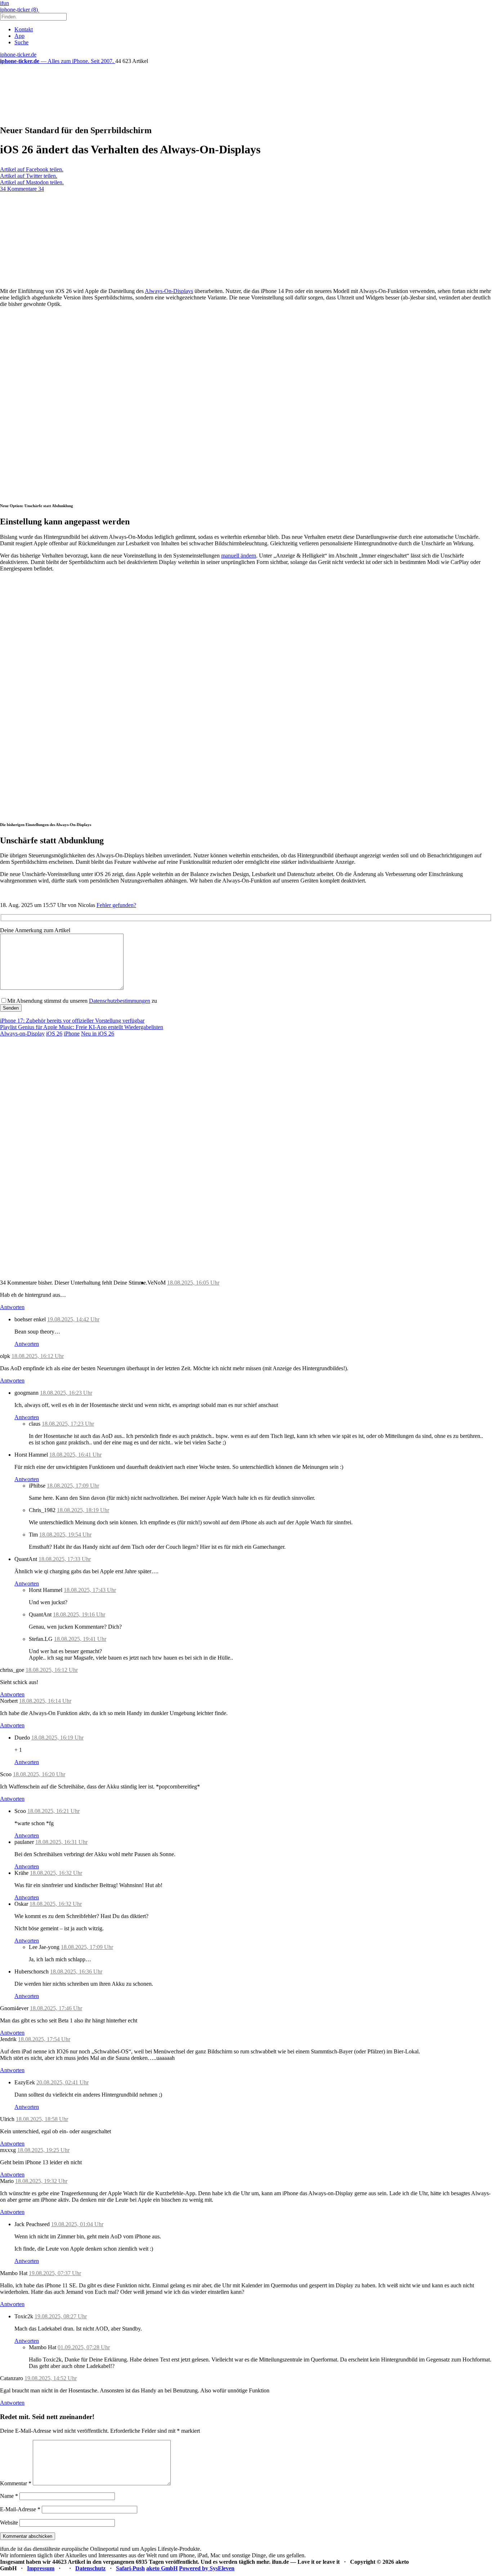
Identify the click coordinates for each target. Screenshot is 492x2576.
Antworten (12, 1307)
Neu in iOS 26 (98, 1034)
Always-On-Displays (169, 291)
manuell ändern (239, 556)
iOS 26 (54, 1034)
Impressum (41, 2568)
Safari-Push (130, 2568)
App (19, 36)
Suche (21, 42)
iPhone (72, 1034)
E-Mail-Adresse (20, 2509)
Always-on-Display (22, 1034)
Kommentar (16, 2483)
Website (9, 2523)
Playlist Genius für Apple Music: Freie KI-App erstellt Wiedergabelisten (82, 1027)
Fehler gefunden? (116, 905)
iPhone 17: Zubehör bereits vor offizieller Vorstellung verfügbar (72, 1021)
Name (9, 2496)
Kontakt (24, 29)
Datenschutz (90, 2568)
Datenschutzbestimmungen (120, 1001)
